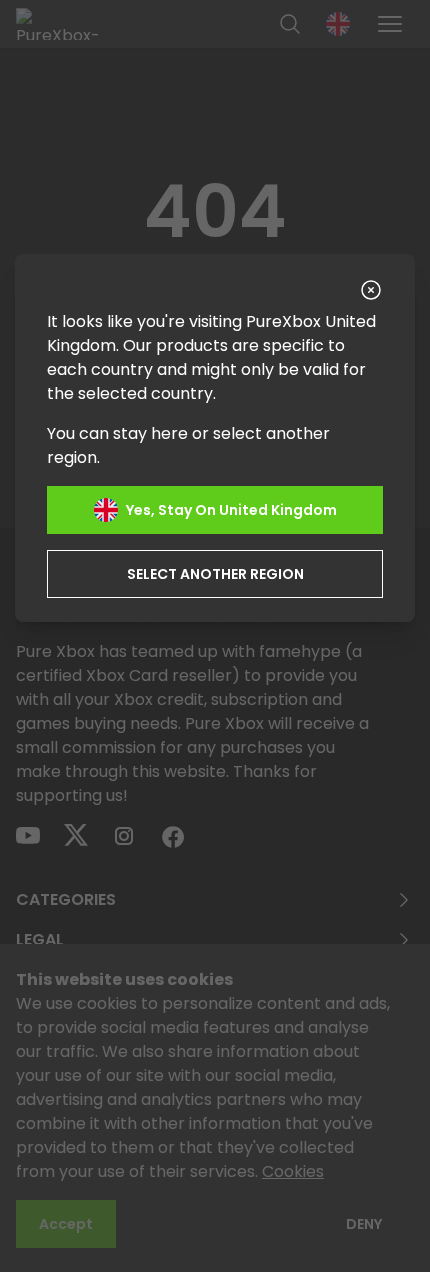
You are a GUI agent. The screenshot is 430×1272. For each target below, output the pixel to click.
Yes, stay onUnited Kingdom (231, 510)
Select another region (215, 574)
